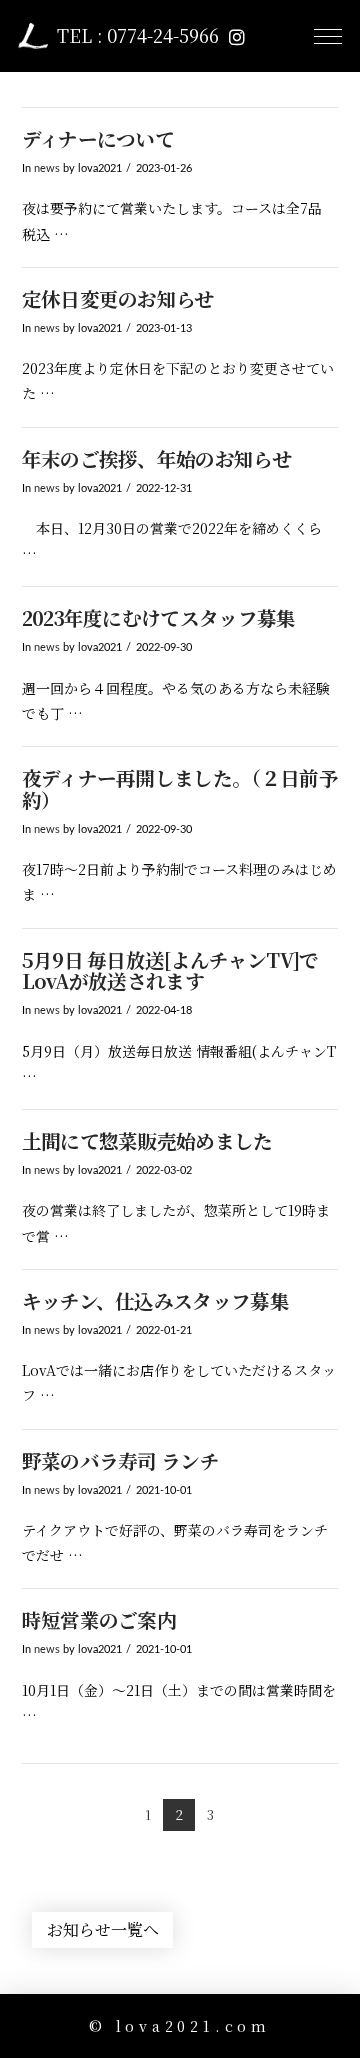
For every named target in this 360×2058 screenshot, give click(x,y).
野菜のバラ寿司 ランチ (120, 1460)
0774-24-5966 (163, 35)
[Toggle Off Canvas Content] (328, 36)
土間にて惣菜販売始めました (147, 1140)
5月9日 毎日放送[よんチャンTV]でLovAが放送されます (170, 970)
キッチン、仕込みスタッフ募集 (155, 1300)
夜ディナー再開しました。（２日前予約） (180, 788)
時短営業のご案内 (99, 1619)
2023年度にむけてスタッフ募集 (159, 617)
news (47, 169)
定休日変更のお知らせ (118, 298)
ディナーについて (98, 138)
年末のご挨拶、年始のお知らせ (156, 458)
